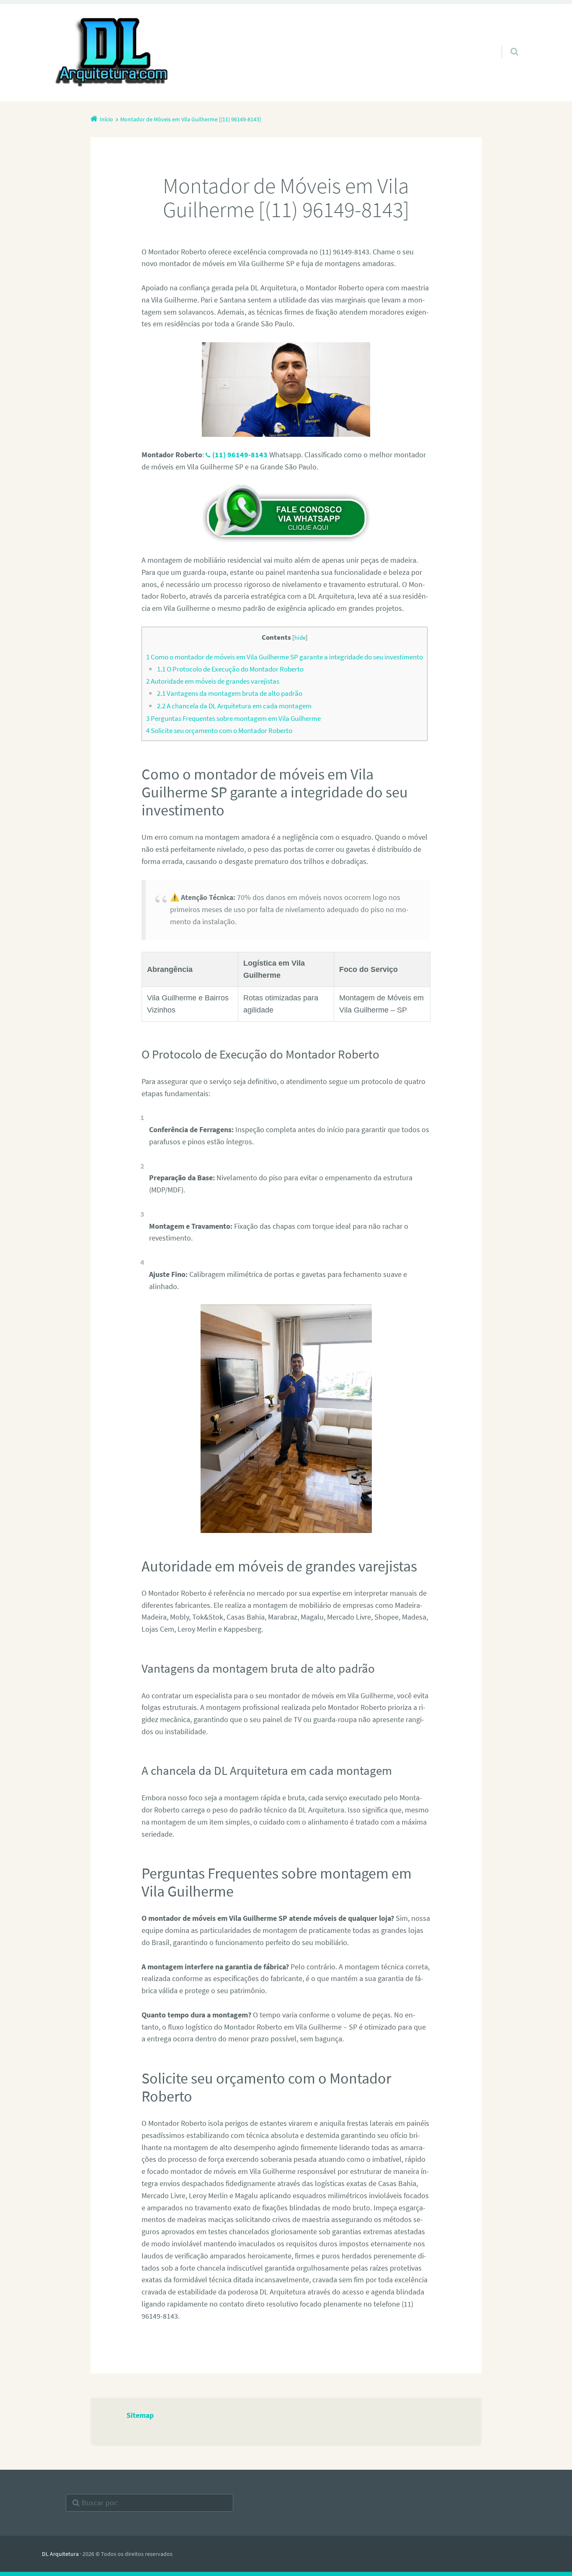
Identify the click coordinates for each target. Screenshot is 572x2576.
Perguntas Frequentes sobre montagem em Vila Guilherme (233, 718)
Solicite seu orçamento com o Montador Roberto (219, 731)
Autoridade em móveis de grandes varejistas (213, 681)
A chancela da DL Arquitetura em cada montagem (234, 706)
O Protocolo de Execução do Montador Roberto (230, 669)
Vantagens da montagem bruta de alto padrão (230, 693)
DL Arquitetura (60, 2554)
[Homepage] (113, 53)
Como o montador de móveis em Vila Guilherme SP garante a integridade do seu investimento (285, 657)
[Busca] (506, 43)
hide (300, 637)
